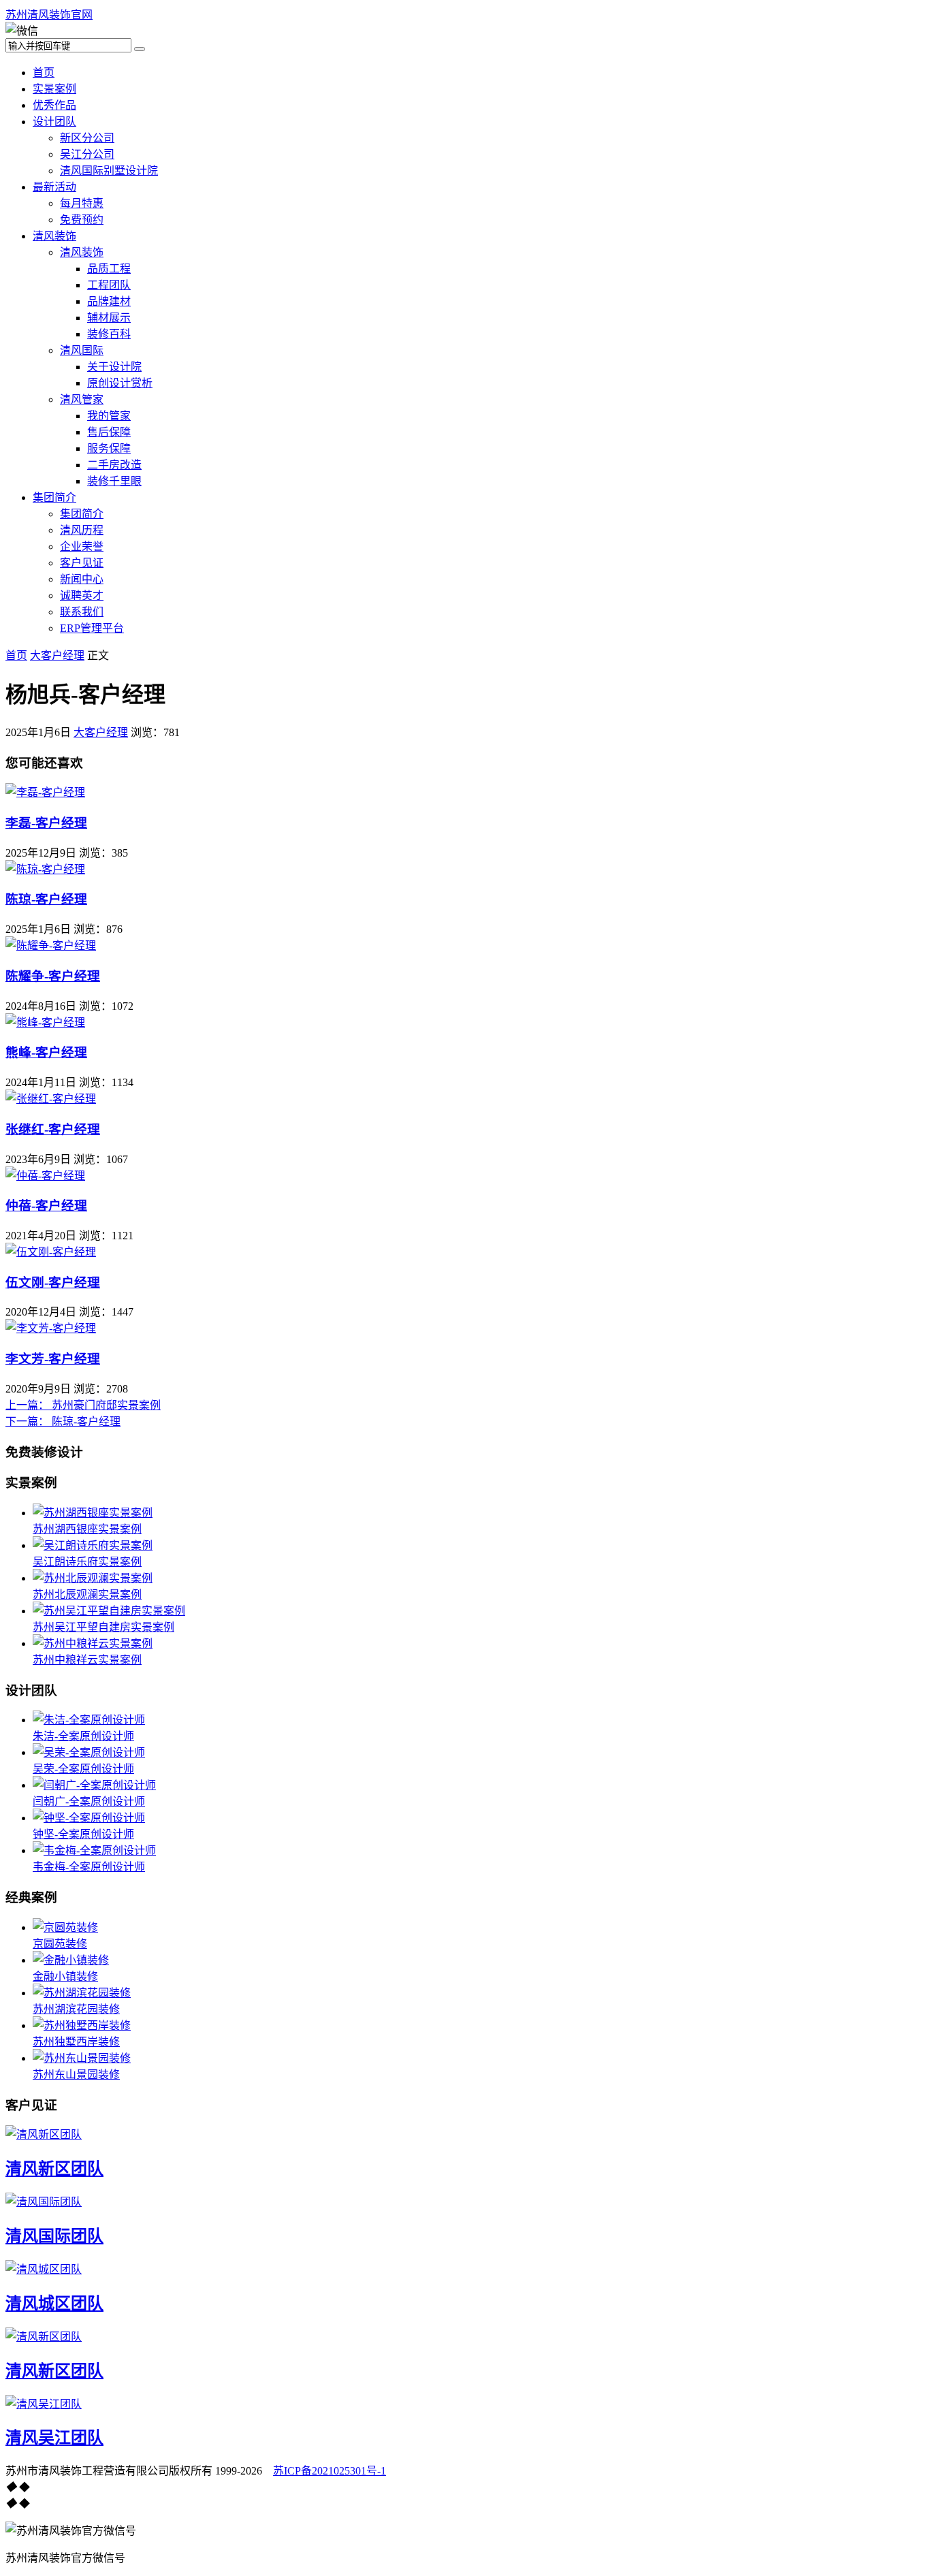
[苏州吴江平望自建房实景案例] (109, 1611)
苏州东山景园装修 (76, 2074)
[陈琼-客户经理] (45, 869)
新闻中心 (82, 579)
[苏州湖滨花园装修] (82, 1993)
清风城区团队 (54, 2304)
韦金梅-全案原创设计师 (89, 1867)
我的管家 (109, 416)
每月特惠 (82, 203)
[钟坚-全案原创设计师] (89, 1818)
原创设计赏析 (120, 383)
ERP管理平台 (92, 628)
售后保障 (109, 432)
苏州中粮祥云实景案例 (87, 1660)
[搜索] (140, 49)
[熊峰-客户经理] (45, 1022)
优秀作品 (54, 105)
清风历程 (82, 530)
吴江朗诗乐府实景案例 (87, 1562)
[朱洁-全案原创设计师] (89, 1720)
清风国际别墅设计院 (109, 171)
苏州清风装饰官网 (49, 15)
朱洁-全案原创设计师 (83, 1736)
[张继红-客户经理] (51, 1099)
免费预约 (82, 220)
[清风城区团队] (44, 2269)
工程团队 (109, 285)
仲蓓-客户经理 (46, 1206)
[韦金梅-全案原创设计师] (94, 1850)
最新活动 (54, 187)
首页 (44, 73)
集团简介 (54, 497)
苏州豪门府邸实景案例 (83, 1405)
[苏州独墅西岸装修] (82, 2025)
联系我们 (82, 612)
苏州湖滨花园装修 (76, 2009)
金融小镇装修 (65, 1976)
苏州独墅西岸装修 (76, 2042)
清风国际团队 (54, 2236)
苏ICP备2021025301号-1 (330, 2471)
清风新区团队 (54, 2169)
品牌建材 (109, 301)
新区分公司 (87, 138)
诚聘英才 (82, 595)
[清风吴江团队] (44, 2404)
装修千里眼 (114, 481)
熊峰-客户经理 (46, 1052)
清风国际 (82, 350)
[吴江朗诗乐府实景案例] (93, 1545)
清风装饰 (54, 236)
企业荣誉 (82, 546)
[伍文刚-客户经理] (51, 1252)
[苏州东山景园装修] (82, 2058)
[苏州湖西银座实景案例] (93, 1513)
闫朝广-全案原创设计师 (89, 1801)
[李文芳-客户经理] (51, 1328)
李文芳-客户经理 (53, 1359)
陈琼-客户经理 (46, 899)
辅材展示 (109, 318)
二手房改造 (114, 465)
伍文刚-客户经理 (53, 1283)
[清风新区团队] (44, 2134)
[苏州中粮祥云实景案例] (93, 1643)
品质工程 (109, 269)
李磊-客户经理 (46, 823)
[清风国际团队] (44, 2202)
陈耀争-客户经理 (53, 976)
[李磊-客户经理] (45, 792)
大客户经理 (57, 655)
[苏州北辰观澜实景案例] (93, 1578)
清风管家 (82, 399)
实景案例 (54, 89)
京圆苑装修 (60, 1944)
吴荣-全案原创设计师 (83, 1769)
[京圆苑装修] (65, 1927)
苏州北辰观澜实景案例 (87, 1594)
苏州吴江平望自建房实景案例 (103, 1627)
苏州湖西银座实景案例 (87, 1529)
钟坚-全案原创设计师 (83, 1834)
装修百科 (109, 334)
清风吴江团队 (54, 2438)
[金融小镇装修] (71, 1960)
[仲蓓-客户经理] (45, 1176)
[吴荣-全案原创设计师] (89, 1752)
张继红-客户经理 (53, 1129)
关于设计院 (114, 367)
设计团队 (54, 122)
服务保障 (109, 448)
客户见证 (82, 563)
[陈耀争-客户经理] (51, 945)
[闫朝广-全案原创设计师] (94, 1785)
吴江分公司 (87, 154)
